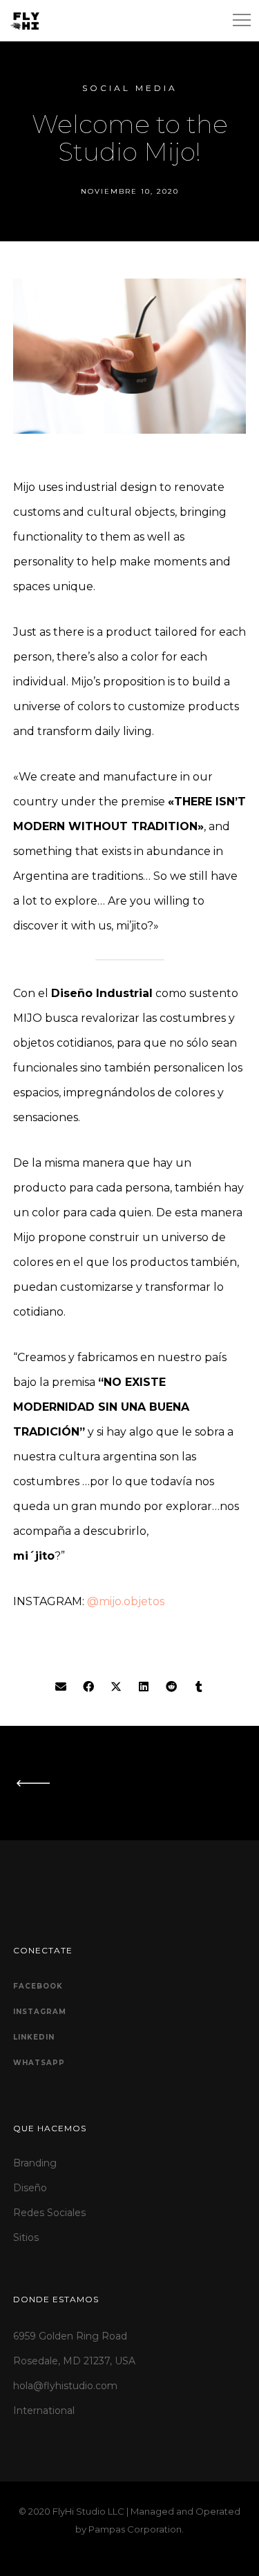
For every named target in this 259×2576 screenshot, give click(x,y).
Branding (35, 2163)
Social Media (130, 88)
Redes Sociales (49, 2213)
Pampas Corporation (135, 2529)
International (44, 2411)
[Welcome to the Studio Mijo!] (61, 1687)
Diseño (30, 2188)
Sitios (26, 2237)
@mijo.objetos (126, 1601)
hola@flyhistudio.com (65, 2386)
